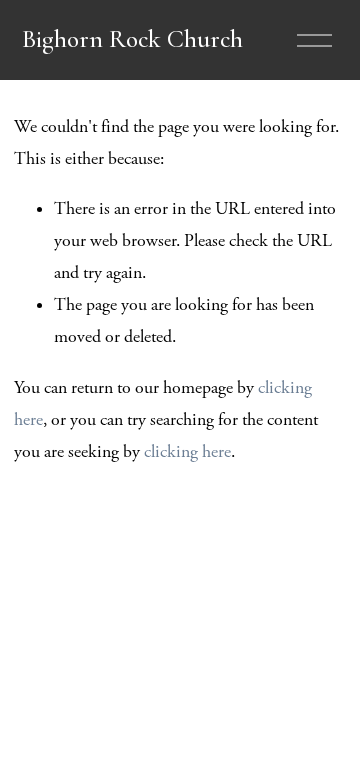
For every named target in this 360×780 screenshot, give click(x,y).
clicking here (187, 452)
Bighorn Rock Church (132, 39)
